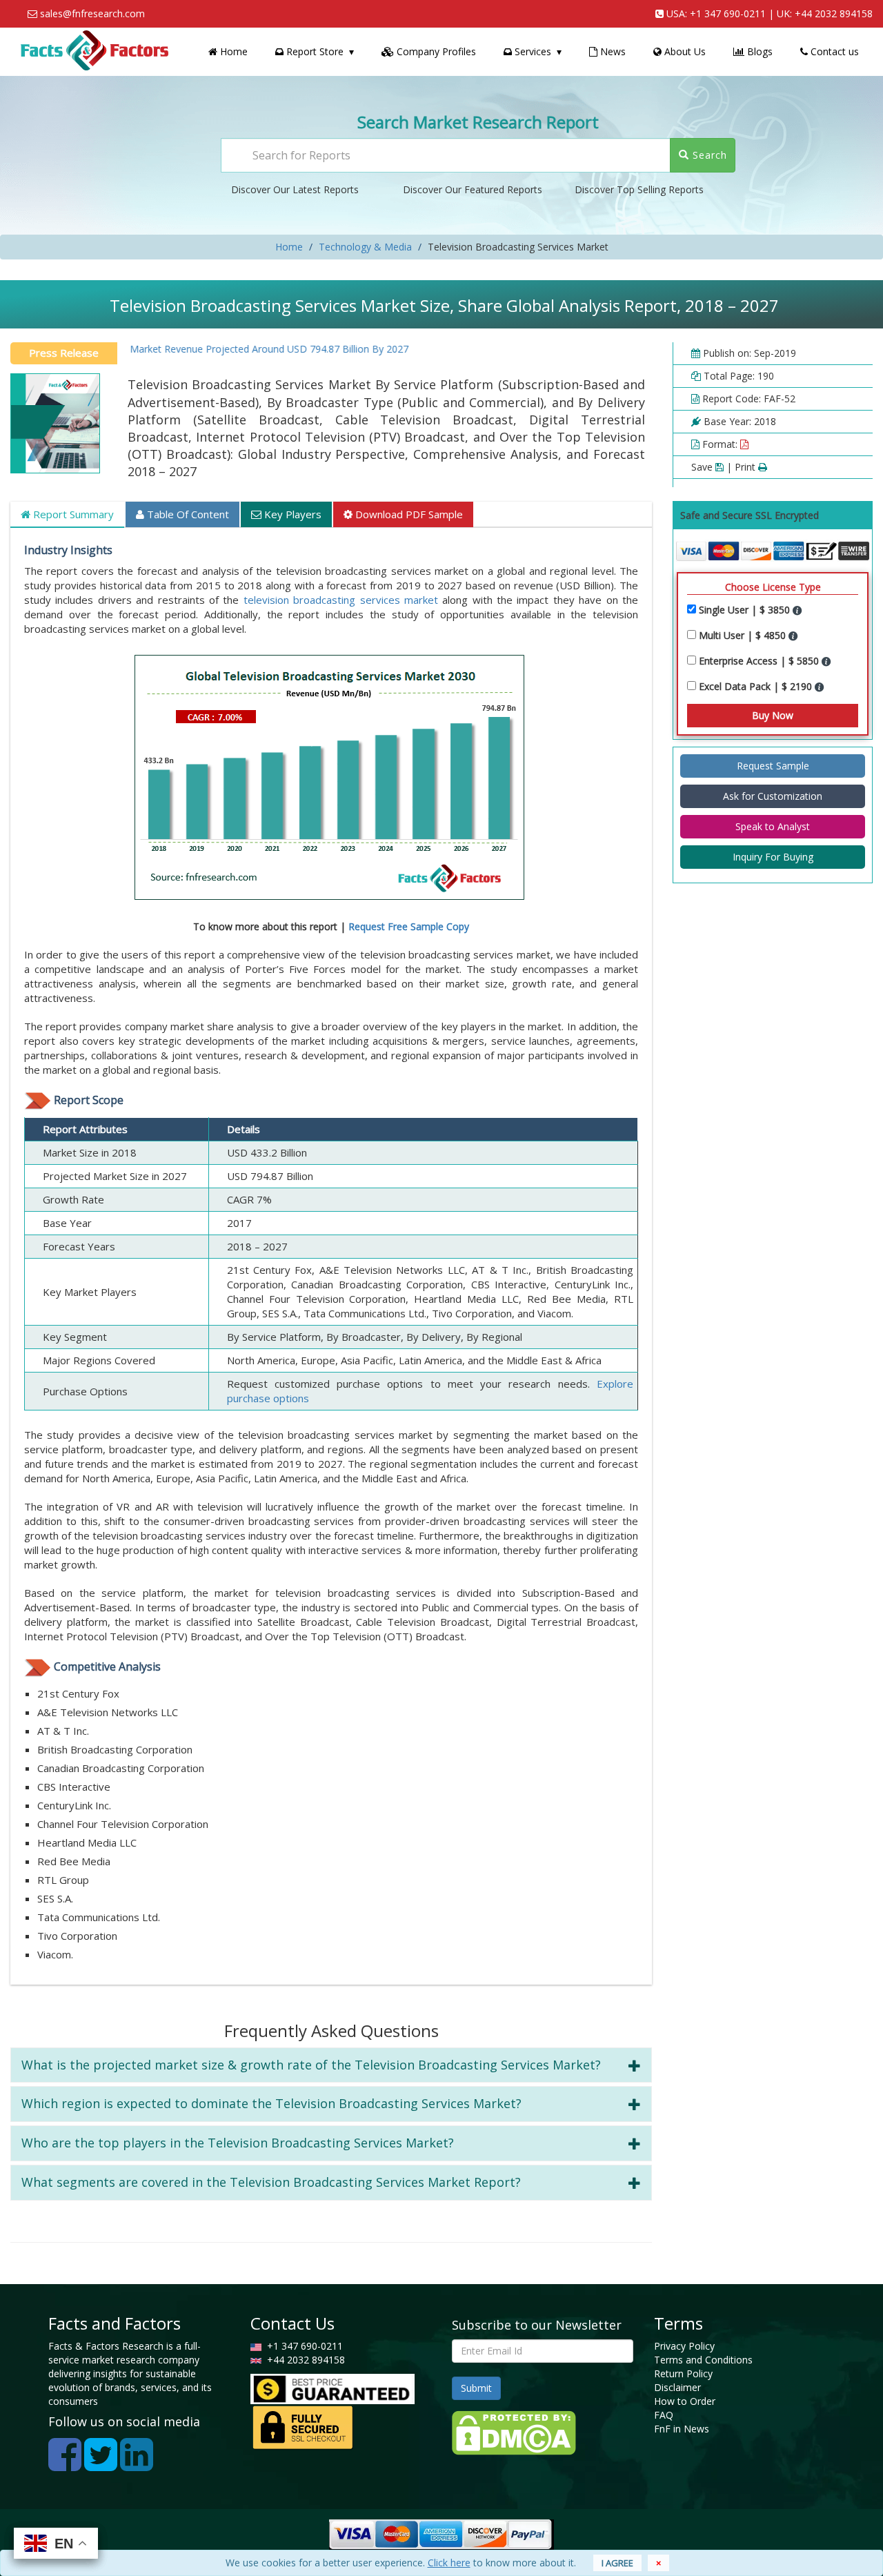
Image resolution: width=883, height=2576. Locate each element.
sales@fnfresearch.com (92, 13)
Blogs (758, 51)
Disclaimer (677, 2387)
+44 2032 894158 (834, 13)
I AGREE (617, 2563)
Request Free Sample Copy (409, 926)
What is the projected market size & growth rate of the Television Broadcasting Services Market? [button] (311, 2065)
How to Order (685, 2401)
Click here (449, 2563)
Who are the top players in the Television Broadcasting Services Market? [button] (238, 2143)
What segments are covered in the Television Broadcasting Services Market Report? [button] (271, 2182)
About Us (684, 51)
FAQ (664, 2415)
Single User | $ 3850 (746, 610)
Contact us (833, 51)
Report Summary (72, 514)
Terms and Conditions (703, 2360)
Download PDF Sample (408, 514)
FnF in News (682, 2429)
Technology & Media (365, 247)
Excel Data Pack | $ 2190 (757, 686)
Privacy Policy (684, 2346)
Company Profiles (435, 51)
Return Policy (683, 2373)
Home (232, 51)
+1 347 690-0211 (728, 13)
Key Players (291, 514)
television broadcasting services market (341, 600)
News (612, 51)
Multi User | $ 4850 (744, 635)
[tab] (331, 2065)
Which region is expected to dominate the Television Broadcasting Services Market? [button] (271, 2103)
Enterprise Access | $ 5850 (760, 661)
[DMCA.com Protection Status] (514, 2431)
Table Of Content (187, 514)
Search (708, 155)
